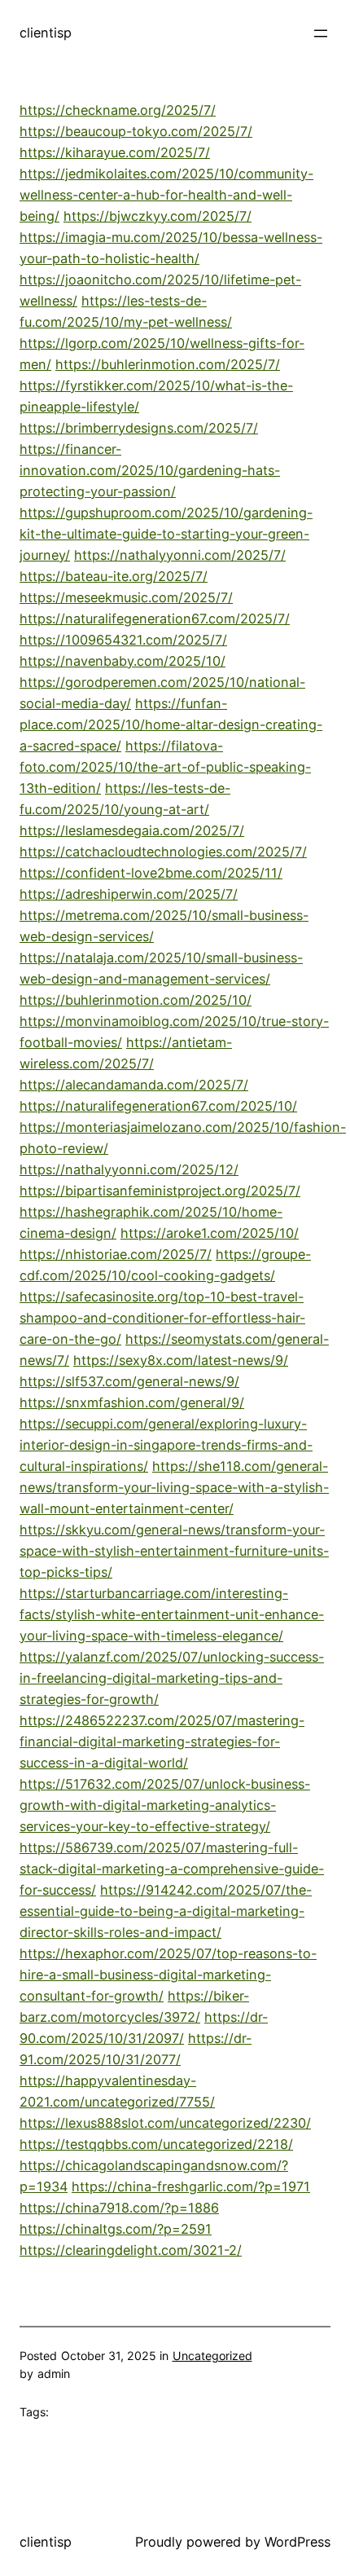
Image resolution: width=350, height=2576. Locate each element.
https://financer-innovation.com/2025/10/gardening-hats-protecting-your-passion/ (150, 470)
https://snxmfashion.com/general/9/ (132, 1402)
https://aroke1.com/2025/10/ (210, 1233)
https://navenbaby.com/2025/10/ (122, 661)
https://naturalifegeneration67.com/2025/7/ (155, 619)
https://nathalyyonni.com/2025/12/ (129, 1169)
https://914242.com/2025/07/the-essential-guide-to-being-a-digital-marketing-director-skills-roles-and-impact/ (166, 1911)
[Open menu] (321, 33)
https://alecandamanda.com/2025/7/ (134, 1085)
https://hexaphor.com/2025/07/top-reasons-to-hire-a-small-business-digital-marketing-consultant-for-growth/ (168, 1975)
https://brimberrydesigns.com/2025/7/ (139, 428)
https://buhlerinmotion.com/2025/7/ (168, 364)
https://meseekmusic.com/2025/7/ (126, 597)
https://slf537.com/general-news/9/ (129, 1381)
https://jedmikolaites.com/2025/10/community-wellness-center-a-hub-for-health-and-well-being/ (166, 195)
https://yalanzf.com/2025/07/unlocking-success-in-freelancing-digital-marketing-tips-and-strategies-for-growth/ (172, 1678)
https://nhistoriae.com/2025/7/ (116, 1254)
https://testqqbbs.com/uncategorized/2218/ (156, 2144)
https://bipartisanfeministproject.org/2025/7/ (160, 1191)
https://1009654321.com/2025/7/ (123, 640)
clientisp (46, 33)
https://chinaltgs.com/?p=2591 (116, 2229)
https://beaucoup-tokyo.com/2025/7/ (136, 131)
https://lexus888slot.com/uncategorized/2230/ (165, 2123)
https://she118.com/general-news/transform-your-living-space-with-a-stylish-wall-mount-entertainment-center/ (174, 1487)
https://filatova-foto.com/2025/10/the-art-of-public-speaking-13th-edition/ (165, 767)
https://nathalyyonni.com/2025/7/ (180, 555)
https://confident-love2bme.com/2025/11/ (151, 873)
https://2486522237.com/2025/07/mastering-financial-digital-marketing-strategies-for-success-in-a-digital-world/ (162, 1742)
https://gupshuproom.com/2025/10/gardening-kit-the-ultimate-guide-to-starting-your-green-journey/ (166, 534)
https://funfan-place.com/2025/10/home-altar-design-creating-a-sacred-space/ (171, 724)
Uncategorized (212, 2356)
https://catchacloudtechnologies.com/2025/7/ (163, 852)
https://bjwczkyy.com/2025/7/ (157, 216)
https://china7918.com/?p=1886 (119, 2208)
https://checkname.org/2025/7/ (118, 110)
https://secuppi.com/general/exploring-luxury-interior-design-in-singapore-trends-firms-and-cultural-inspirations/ (166, 1445)
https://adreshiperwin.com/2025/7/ (129, 894)
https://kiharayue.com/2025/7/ (115, 152)
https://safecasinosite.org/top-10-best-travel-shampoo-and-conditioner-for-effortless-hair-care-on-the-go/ (162, 1318)
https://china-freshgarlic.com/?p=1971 (191, 2186)
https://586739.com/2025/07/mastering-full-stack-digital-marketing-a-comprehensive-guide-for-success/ (172, 1869)
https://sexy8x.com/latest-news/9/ (181, 1360)
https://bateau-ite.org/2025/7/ (114, 576)
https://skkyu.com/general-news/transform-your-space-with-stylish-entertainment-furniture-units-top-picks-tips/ (174, 1551)
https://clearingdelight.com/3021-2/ (131, 2250)
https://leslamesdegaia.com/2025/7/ (132, 830)
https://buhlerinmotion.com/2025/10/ (136, 1000)
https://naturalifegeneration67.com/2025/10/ (158, 1106)
